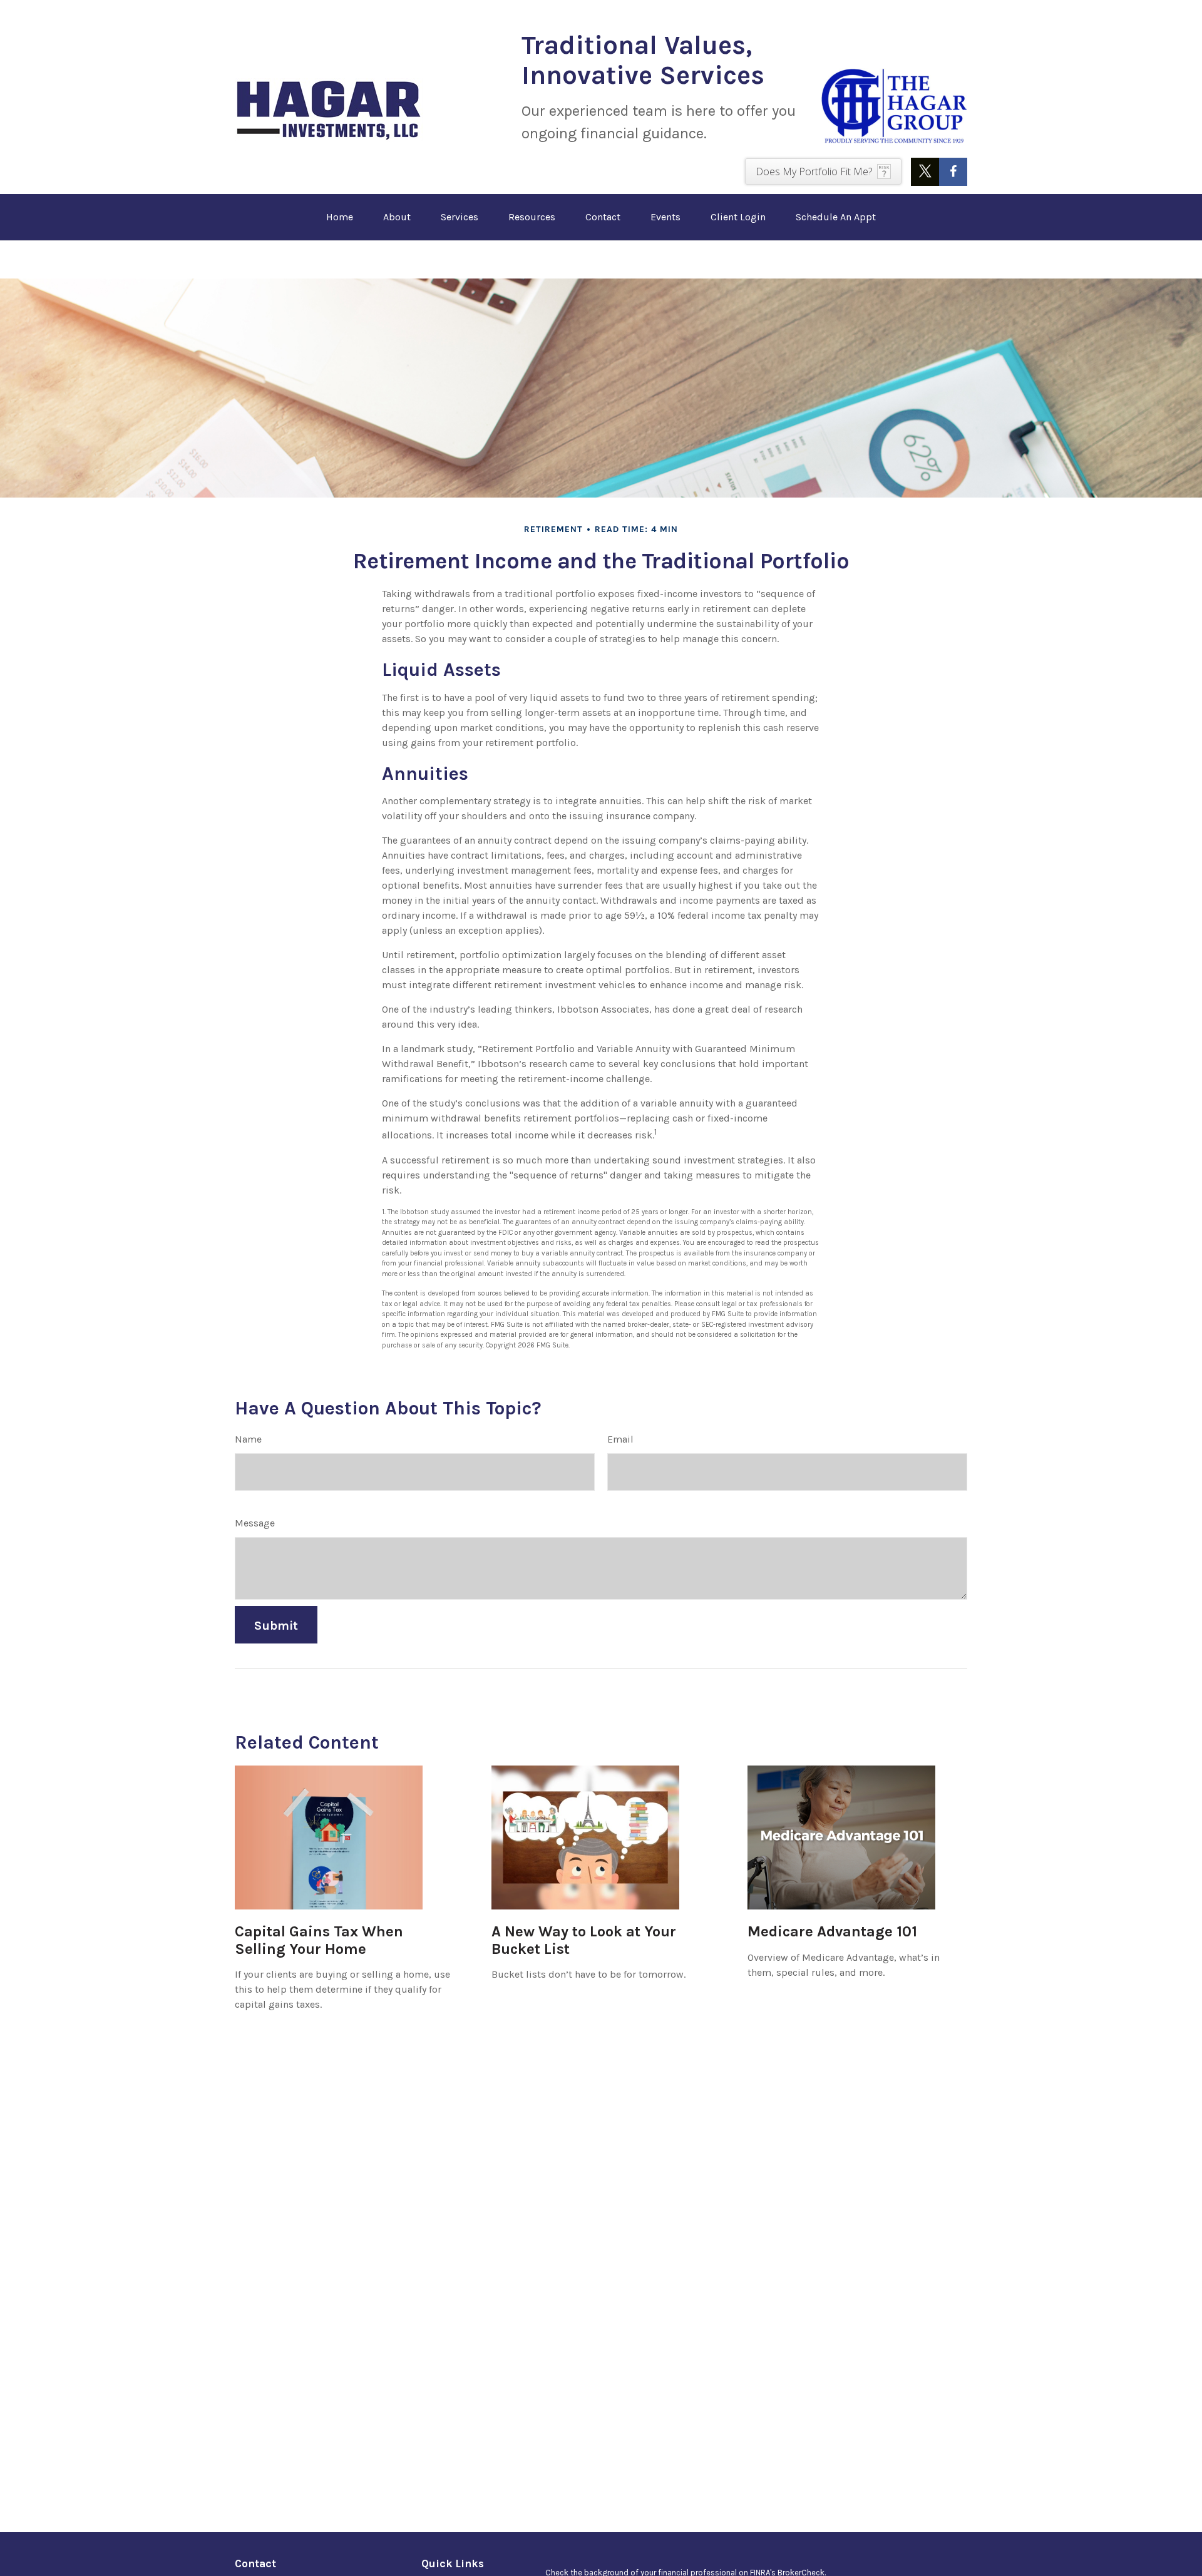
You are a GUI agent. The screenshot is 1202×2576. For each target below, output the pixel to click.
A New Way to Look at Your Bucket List (584, 1940)
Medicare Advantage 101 (832, 1931)
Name (248, 1439)
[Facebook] (953, 172)
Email (620, 1439)
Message (255, 1523)
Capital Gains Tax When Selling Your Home (319, 1940)
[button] (340, 217)
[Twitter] (925, 172)
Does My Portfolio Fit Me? (814, 171)
